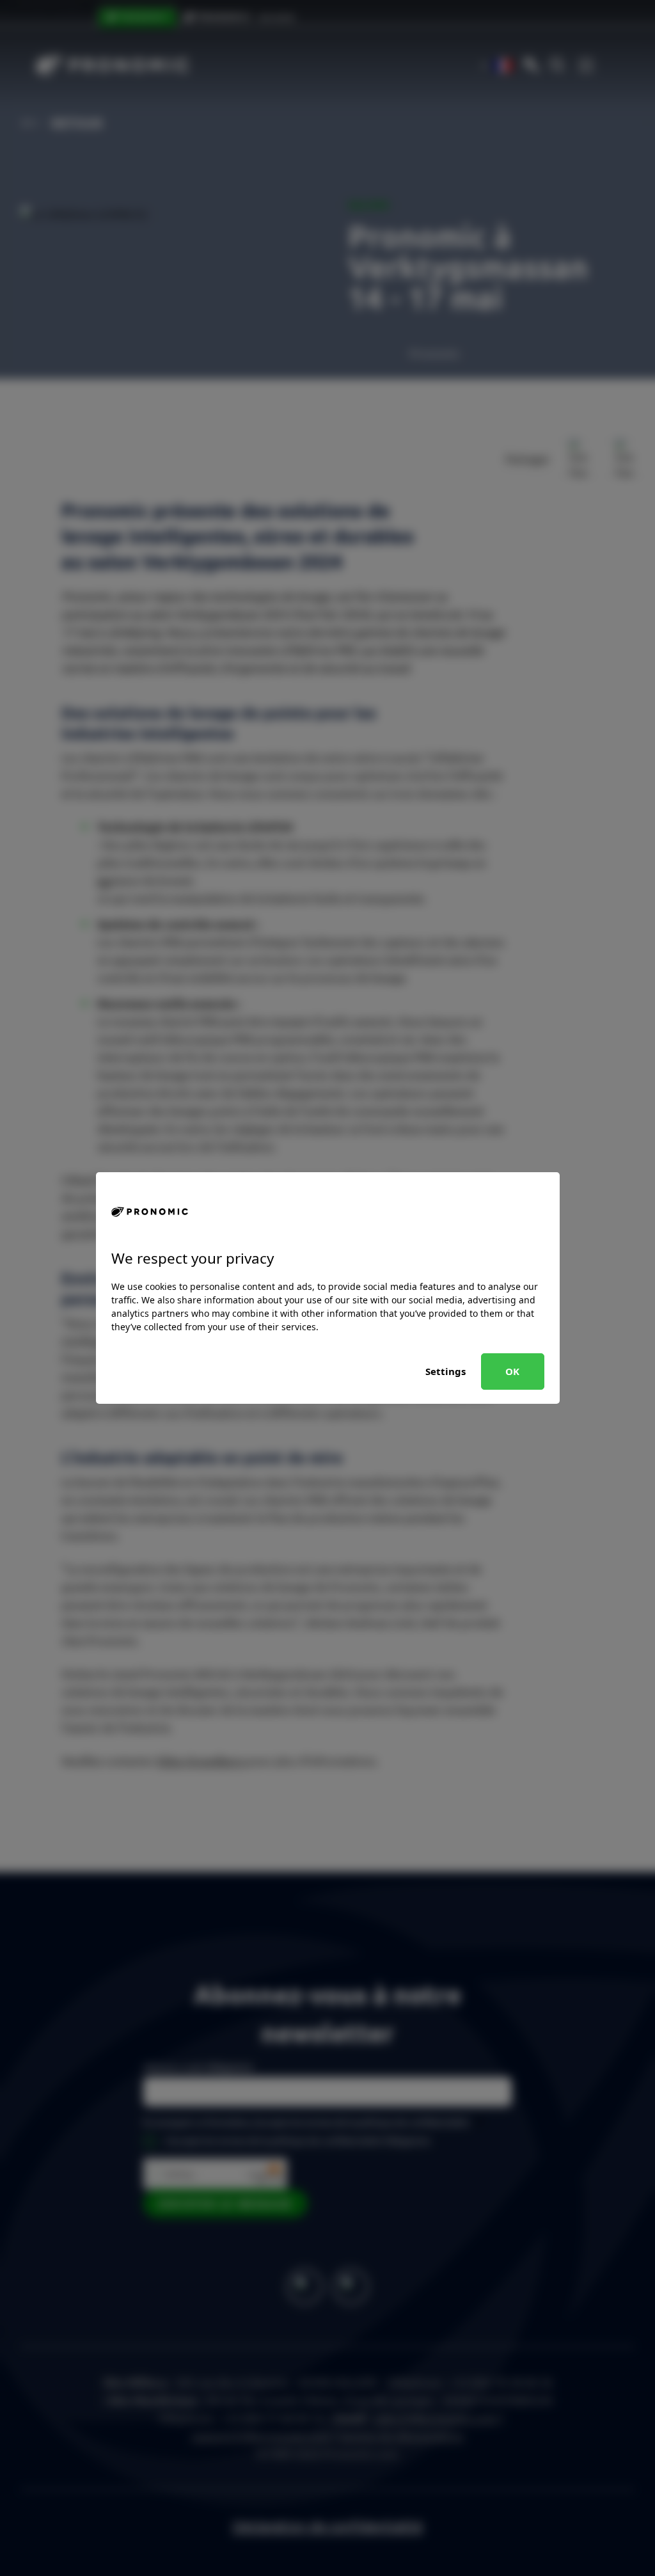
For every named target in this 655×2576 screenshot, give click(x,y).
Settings (446, 1371)
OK (512, 1371)
